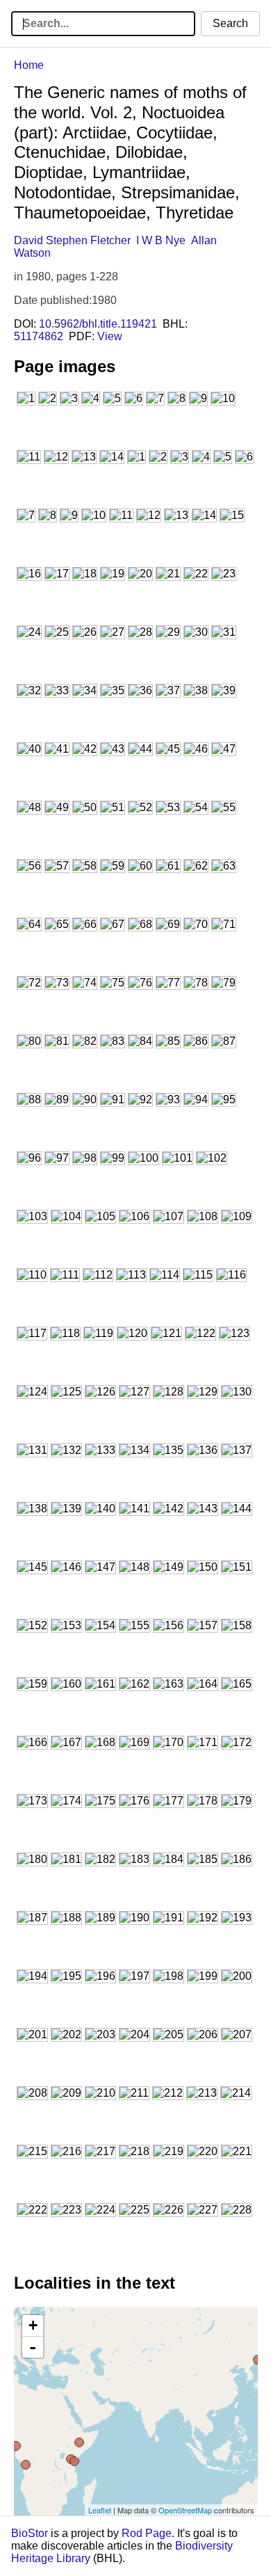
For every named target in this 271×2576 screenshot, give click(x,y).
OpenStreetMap (185, 2510)
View (110, 336)
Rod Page (147, 2533)
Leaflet (100, 2510)
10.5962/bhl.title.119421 (98, 324)
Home (29, 65)
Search (230, 23)
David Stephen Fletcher (72, 240)
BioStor (30, 2533)
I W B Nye (161, 240)
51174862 (39, 336)
